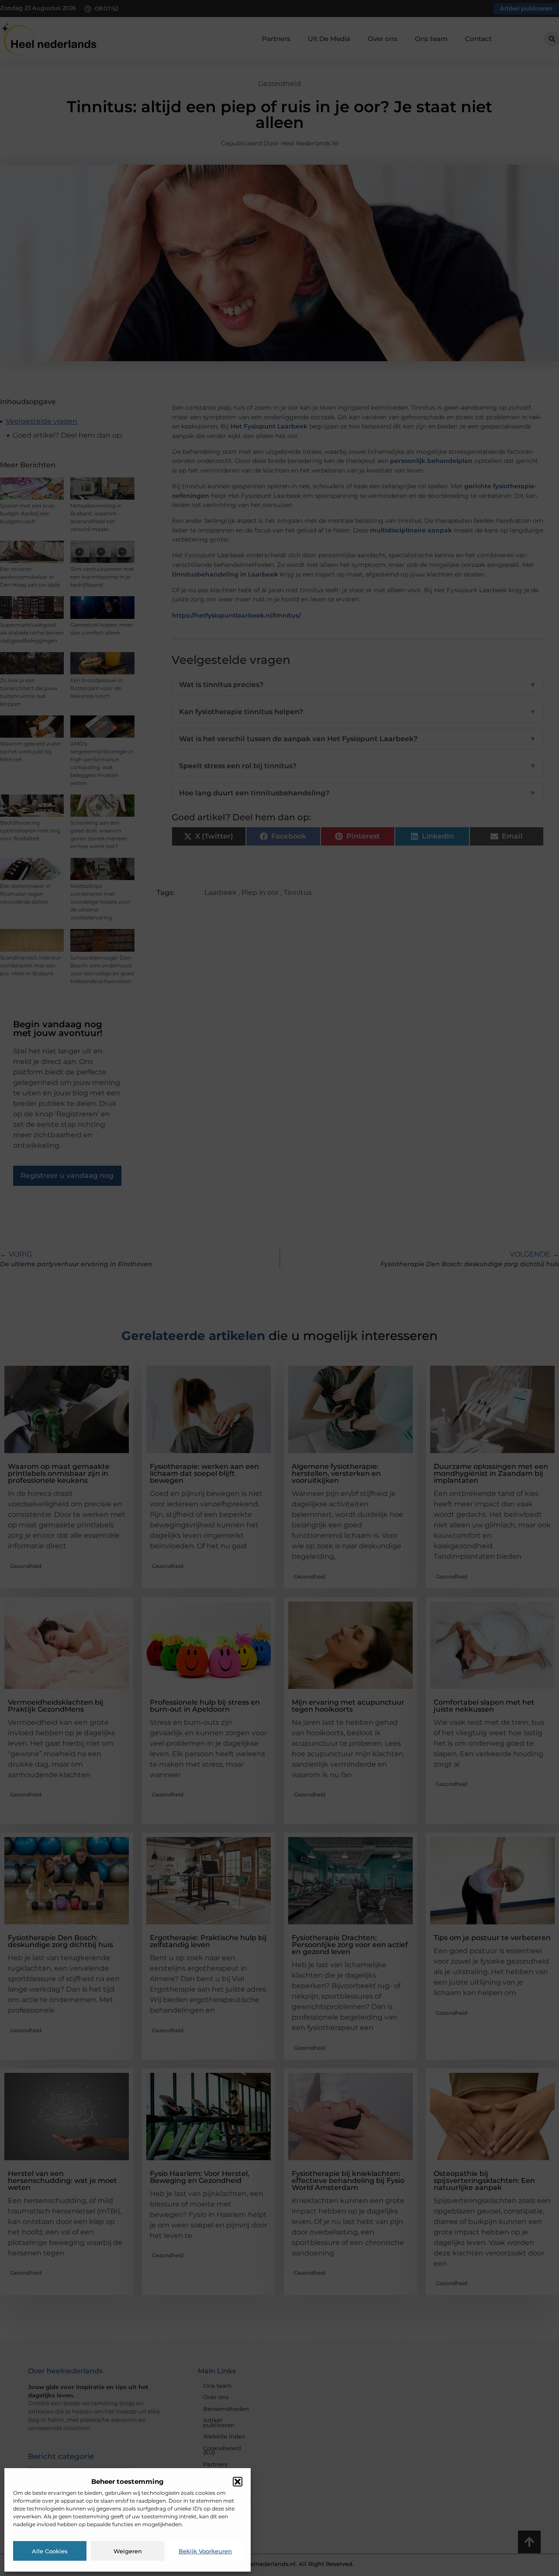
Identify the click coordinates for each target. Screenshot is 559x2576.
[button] (238, 2482)
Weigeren (128, 2551)
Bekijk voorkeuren (205, 2551)
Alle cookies (50, 2551)
